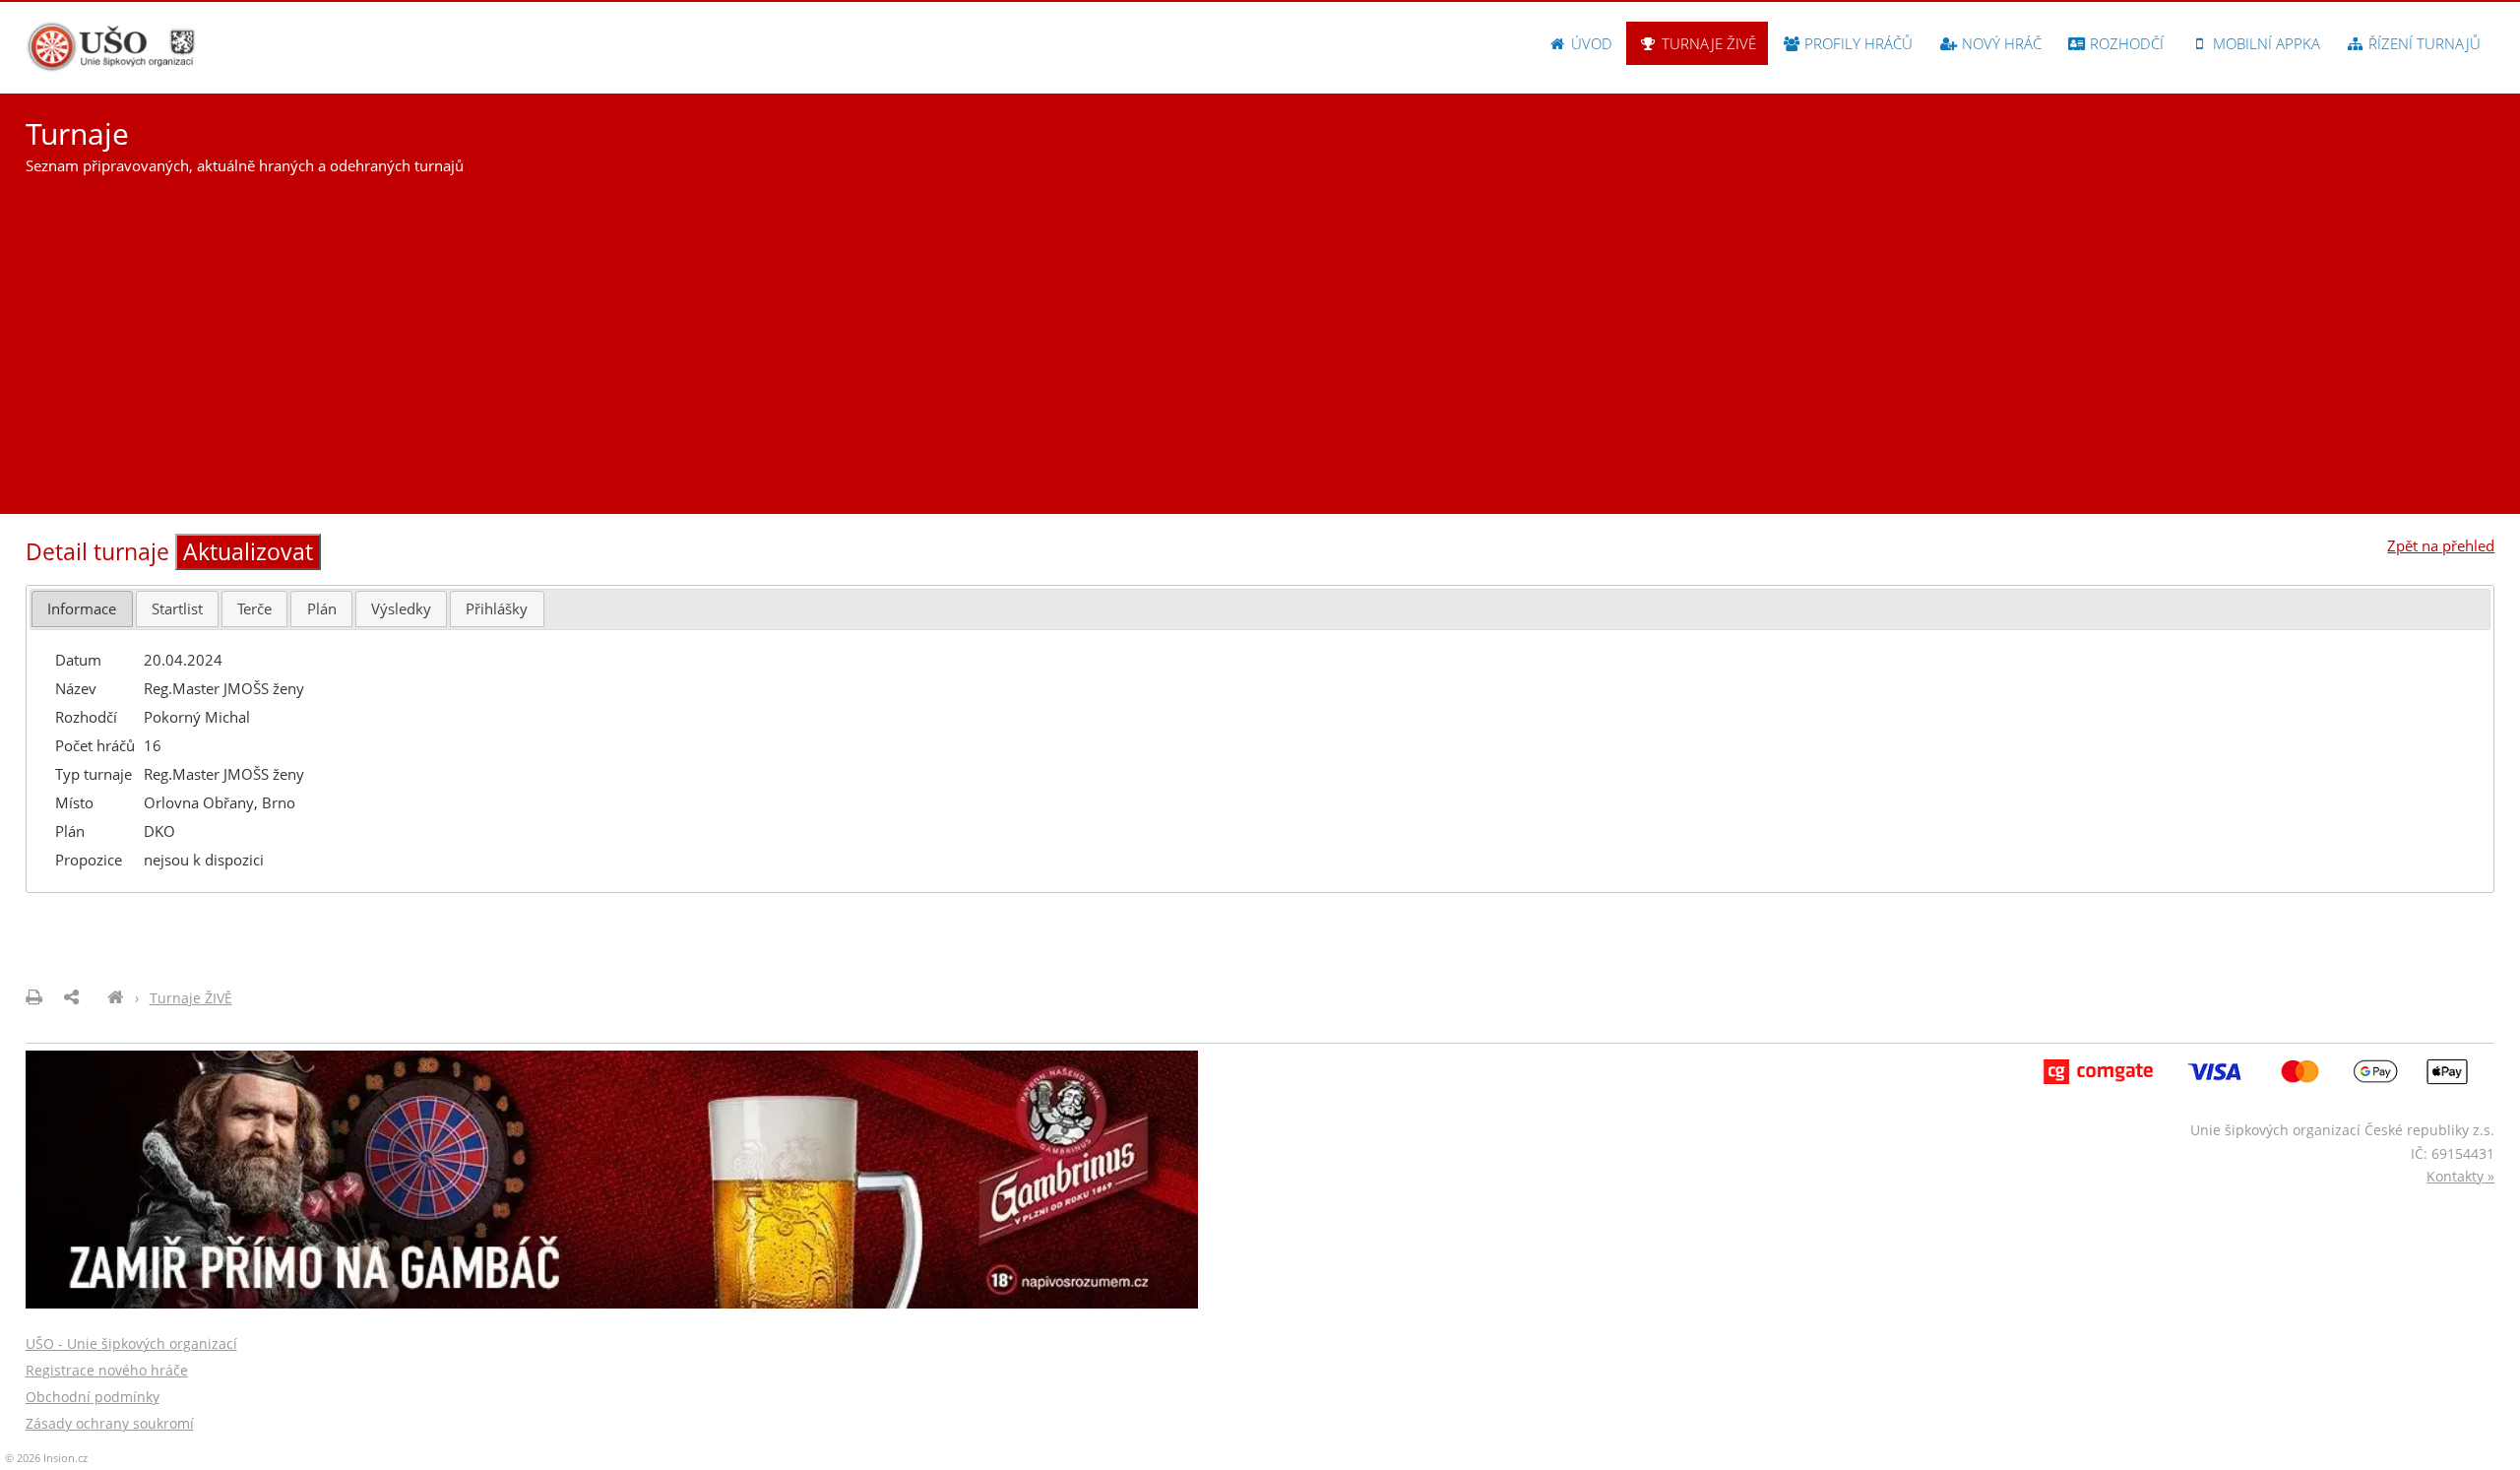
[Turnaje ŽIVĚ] (116, 998)
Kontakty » (2460, 1176)
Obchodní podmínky (93, 1397)
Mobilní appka (2265, 43)
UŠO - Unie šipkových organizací (131, 1343)
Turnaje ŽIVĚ (1707, 43)
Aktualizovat (248, 552)
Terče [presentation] (254, 608)
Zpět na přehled (2441, 545)
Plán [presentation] (322, 608)
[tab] (82, 609)
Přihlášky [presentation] (497, 608)
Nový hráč (2000, 43)
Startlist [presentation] (177, 608)
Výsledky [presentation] (401, 608)
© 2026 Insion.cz (46, 1458)
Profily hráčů (1857, 43)
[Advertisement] (1260, 337)
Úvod (1590, 43)
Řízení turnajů (2423, 43)
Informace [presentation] (82, 608)
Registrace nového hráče (107, 1370)
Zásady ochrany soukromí (110, 1423)
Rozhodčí (2125, 43)
